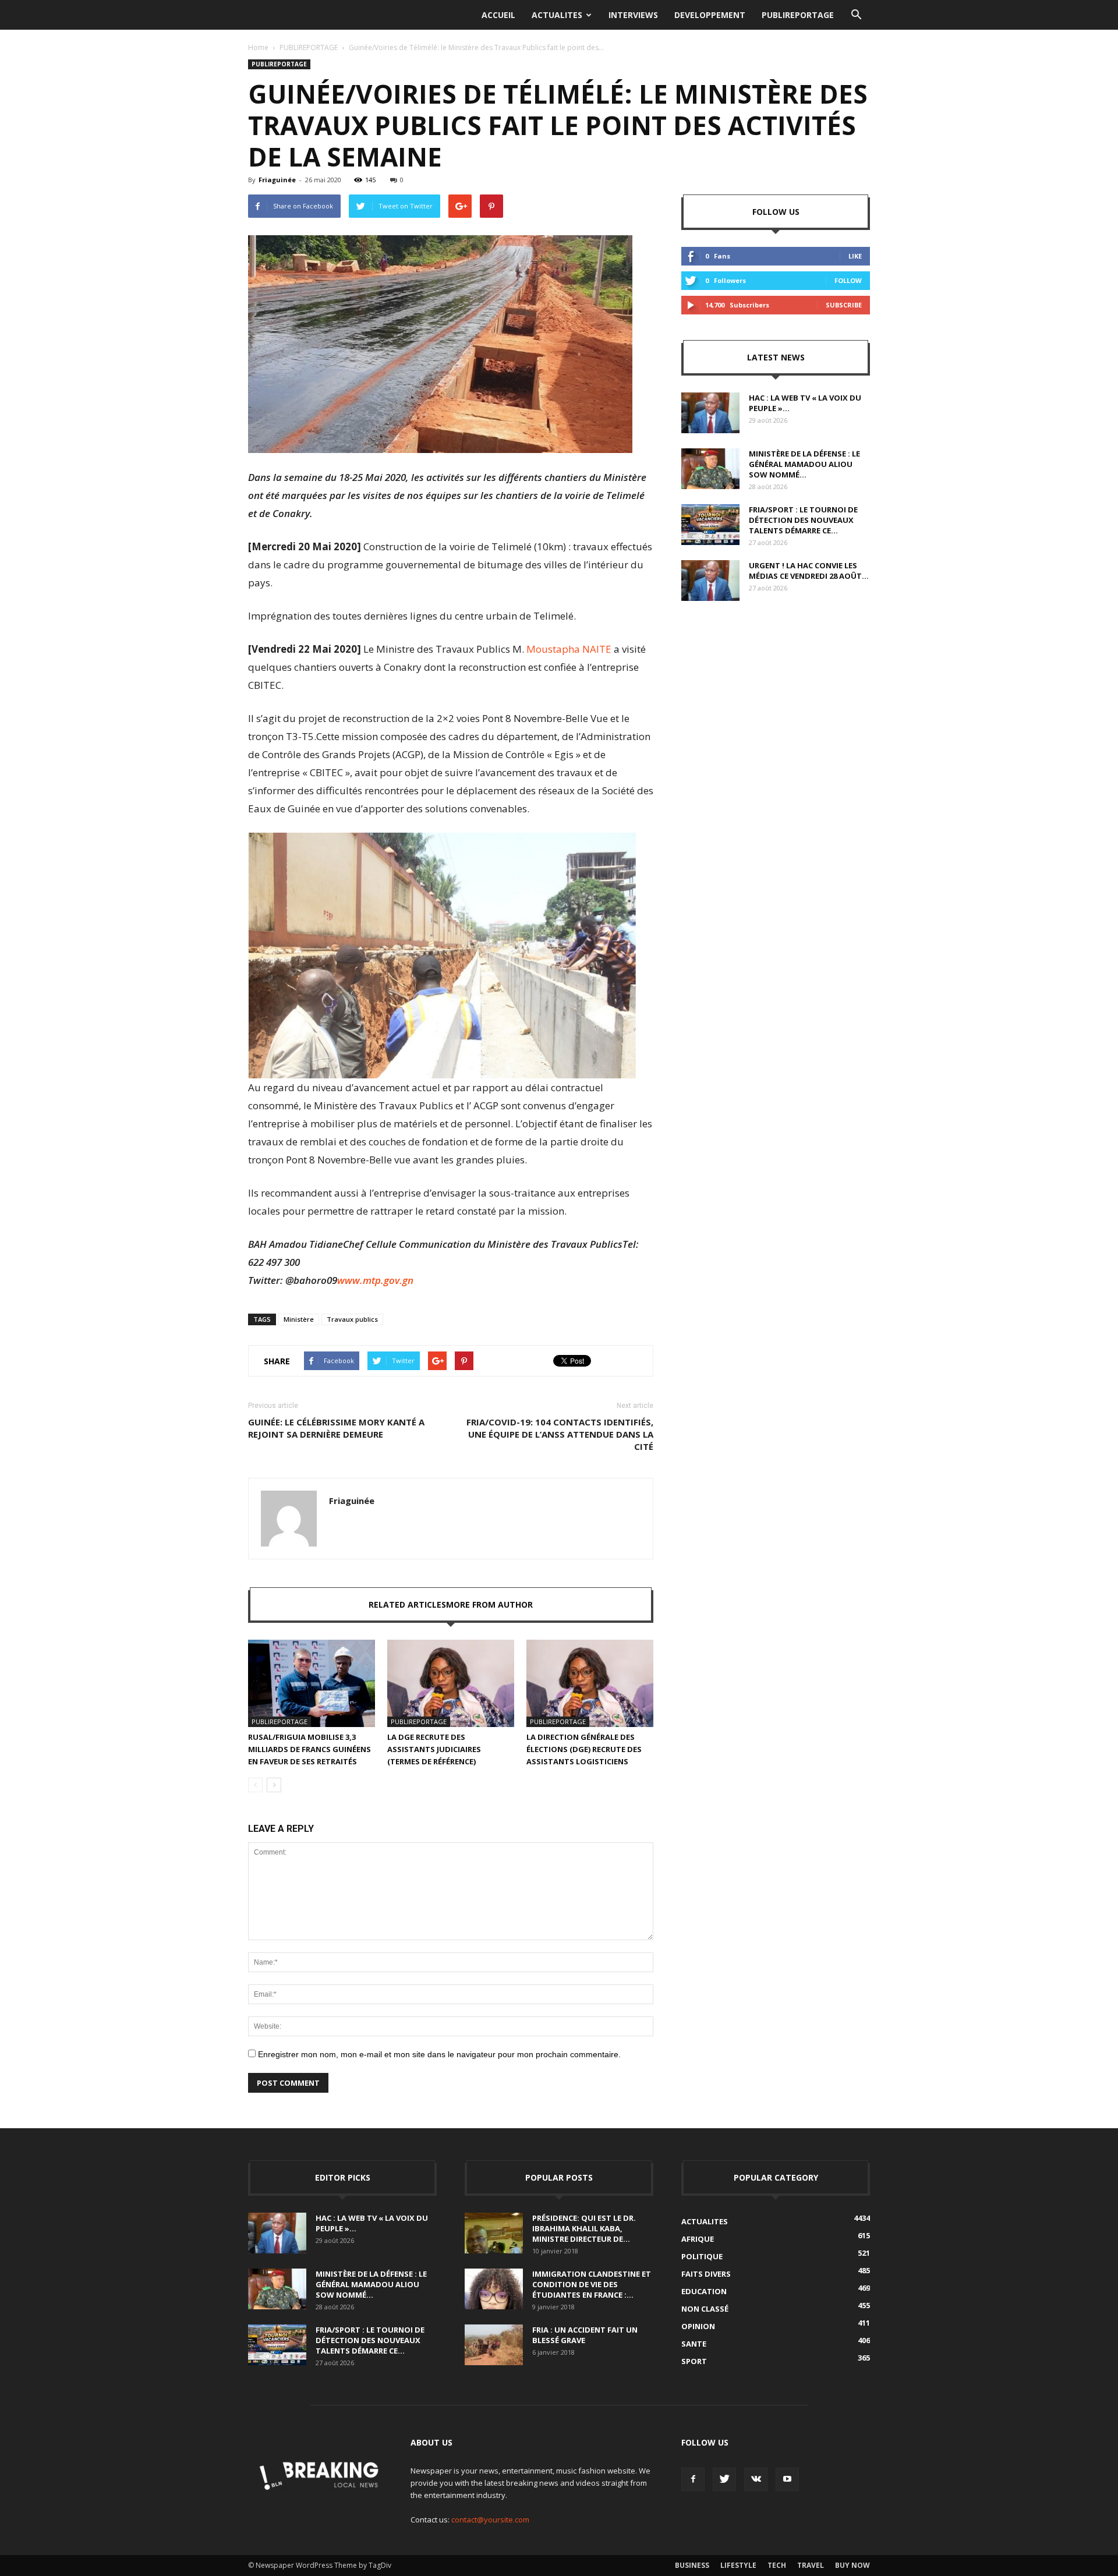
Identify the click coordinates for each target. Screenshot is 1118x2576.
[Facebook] (693, 2479)
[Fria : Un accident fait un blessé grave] (494, 2345)
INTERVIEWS (633, 15)
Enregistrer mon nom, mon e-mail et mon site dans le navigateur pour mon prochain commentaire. (439, 2054)
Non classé (705, 2309)
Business (692, 2565)
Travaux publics (352, 1319)
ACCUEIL (498, 15)
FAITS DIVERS (706, 2274)
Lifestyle (738, 2565)
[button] (856, 15)
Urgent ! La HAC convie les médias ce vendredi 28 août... (809, 571)
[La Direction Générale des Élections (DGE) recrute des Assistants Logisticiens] (590, 1683)
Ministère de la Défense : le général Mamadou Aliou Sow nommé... (804, 464)
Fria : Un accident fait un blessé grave (585, 2335)
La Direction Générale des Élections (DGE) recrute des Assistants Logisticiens (584, 1749)
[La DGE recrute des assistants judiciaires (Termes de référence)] (451, 1683)
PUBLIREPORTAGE (798, 15)
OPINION (698, 2326)
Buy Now (852, 2565)
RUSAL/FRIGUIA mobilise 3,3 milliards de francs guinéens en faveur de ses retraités (309, 1749)
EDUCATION (704, 2291)
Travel (811, 2565)
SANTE (694, 2344)
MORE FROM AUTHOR (489, 1604)
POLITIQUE (702, 2256)
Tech (777, 2565)
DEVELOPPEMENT (710, 15)
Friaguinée (277, 180)
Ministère (299, 1319)
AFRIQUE (698, 2239)
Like (855, 256)
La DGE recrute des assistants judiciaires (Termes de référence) (434, 1749)
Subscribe (844, 305)
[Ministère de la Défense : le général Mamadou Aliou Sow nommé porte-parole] (710, 469)
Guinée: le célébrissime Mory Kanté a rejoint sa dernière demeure (336, 1428)
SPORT (694, 2361)
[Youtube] (787, 2479)
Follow (848, 280)
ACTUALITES (557, 15)
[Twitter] (724, 2479)
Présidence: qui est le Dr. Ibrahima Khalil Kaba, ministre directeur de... (584, 2228)
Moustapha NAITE (569, 649)
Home (258, 47)
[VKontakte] (756, 2479)
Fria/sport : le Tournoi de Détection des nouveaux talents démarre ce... (803, 520)
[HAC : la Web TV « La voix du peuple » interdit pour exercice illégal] (710, 413)
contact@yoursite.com (490, 2520)
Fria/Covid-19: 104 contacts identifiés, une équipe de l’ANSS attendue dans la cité (560, 1434)
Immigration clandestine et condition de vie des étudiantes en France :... (592, 2284)
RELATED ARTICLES (407, 1604)
